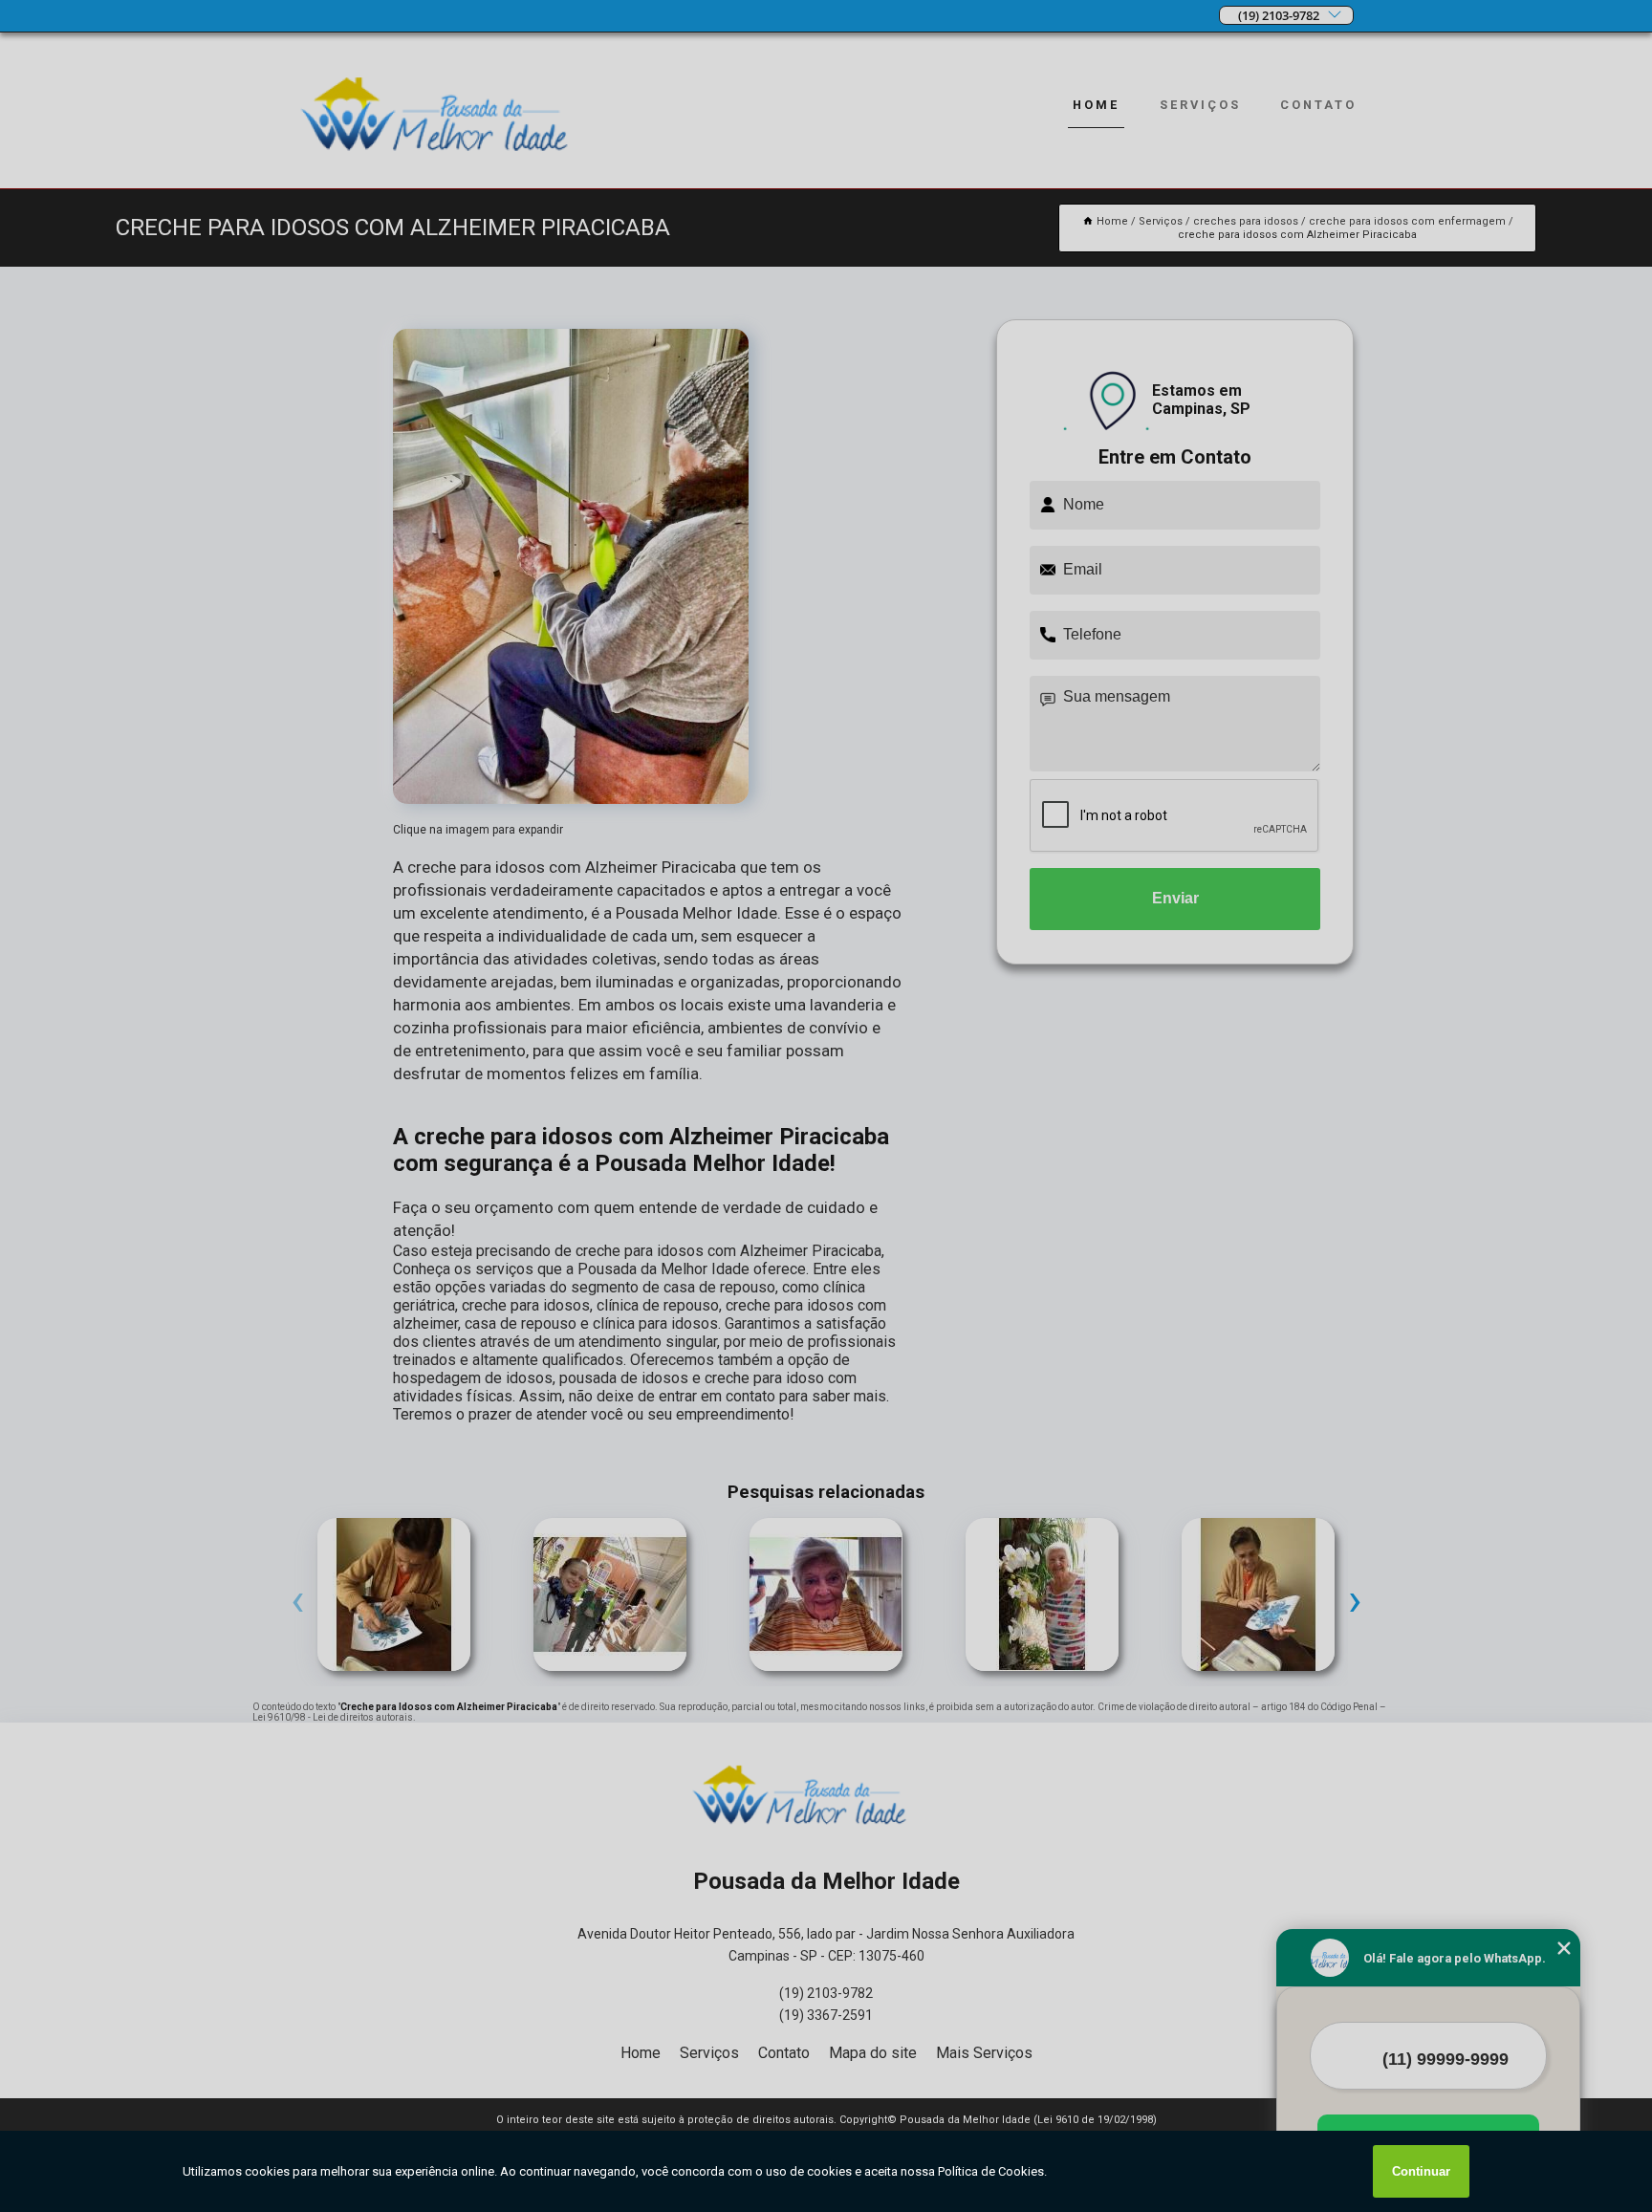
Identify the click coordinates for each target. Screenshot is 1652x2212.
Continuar (1421, 2171)
